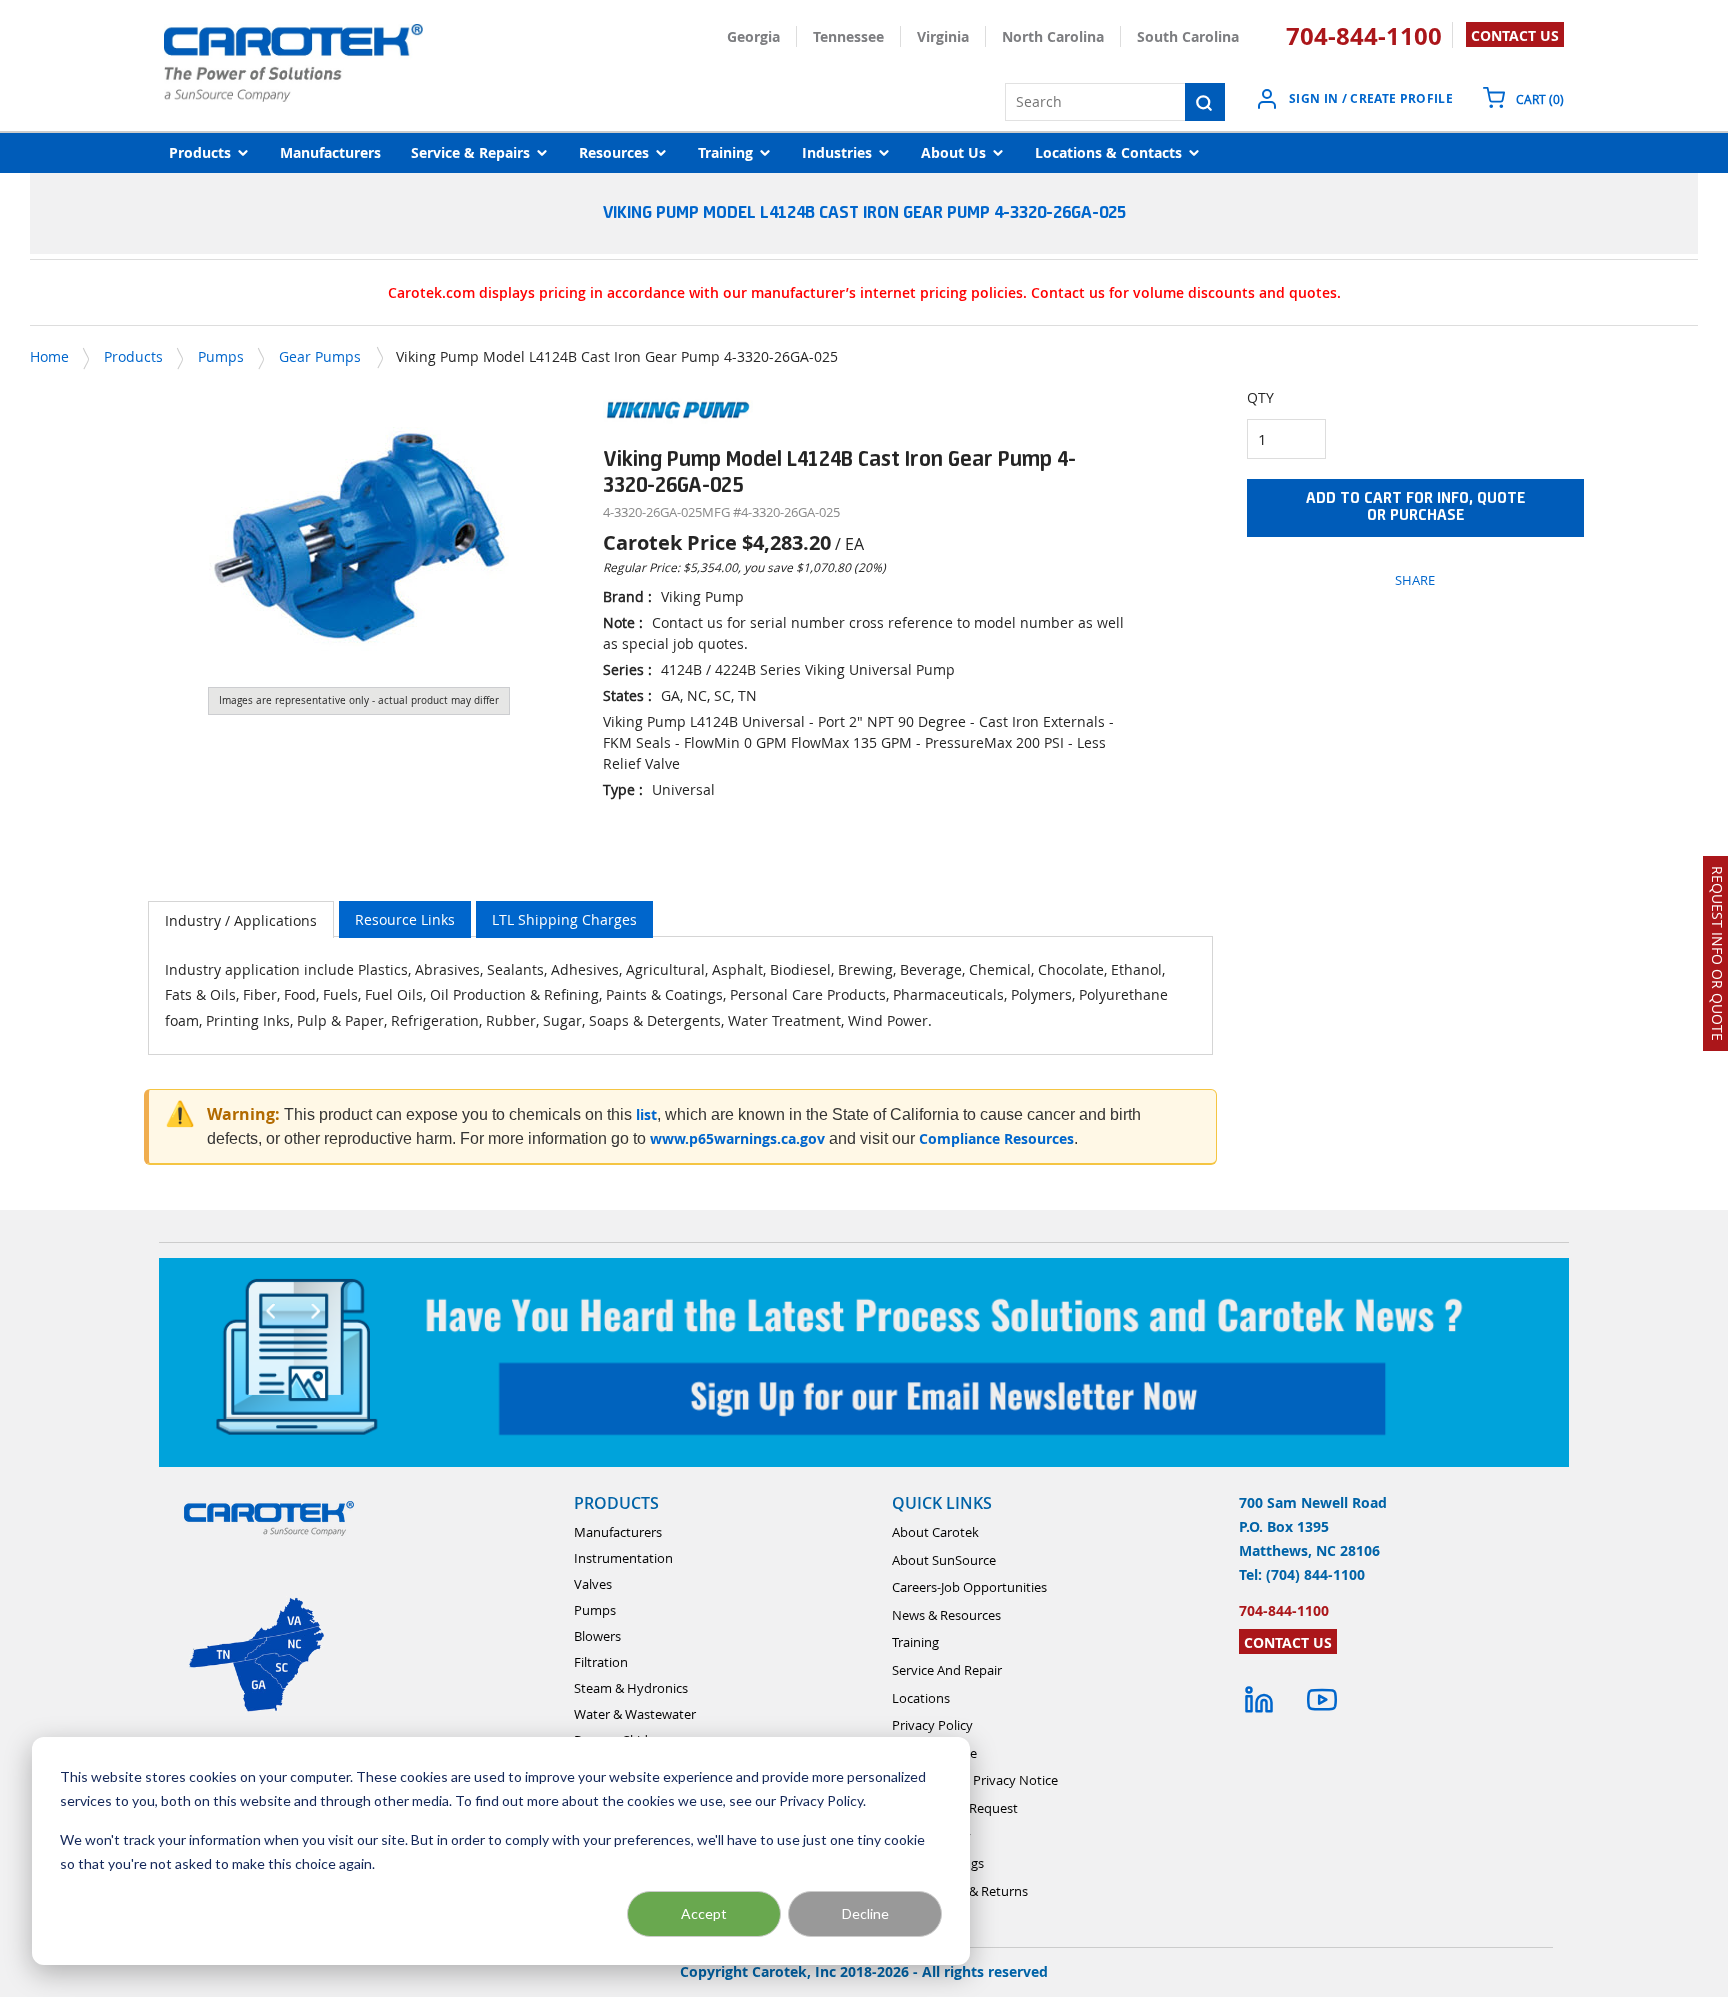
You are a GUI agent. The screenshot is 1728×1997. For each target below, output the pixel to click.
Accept (704, 1913)
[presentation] (241, 919)
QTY (1260, 397)
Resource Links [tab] (405, 919)
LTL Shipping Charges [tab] (564, 919)
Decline (865, 1913)
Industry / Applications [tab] (241, 920)
